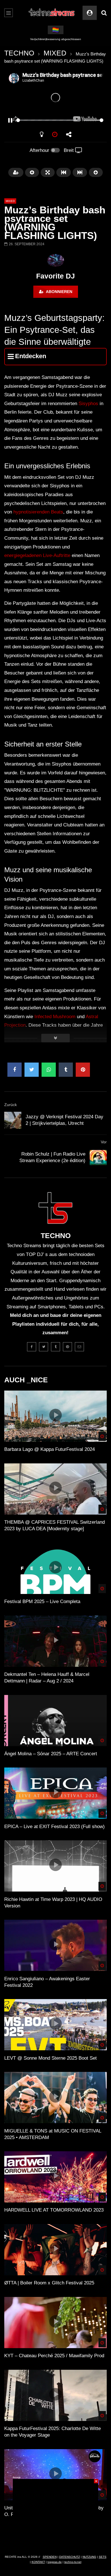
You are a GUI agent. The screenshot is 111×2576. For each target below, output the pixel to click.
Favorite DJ (55, 276)
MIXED (55, 53)
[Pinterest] (67, 1347)
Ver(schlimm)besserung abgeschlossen (56, 39)
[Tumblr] (55, 1347)
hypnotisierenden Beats (38, 512)
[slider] (49, 120)
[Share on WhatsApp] (49, 1070)
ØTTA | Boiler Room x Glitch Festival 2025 (49, 2283)
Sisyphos (88, 404)
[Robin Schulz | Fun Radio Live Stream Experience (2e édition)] (98, 1158)
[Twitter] (44, 1347)
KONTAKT (38, 2562)
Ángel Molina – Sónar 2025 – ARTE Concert (51, 1754)
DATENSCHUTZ (70, 2557)
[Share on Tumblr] (66, 1070)
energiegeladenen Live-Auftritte (37, 555)
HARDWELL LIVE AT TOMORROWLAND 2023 (54, 2210)
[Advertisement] (55, 2515)
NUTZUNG (89, 2557)
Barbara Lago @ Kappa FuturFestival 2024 (50, 1449)
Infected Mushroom (55, 1017)
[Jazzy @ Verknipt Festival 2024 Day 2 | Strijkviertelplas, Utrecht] (13, 1120)
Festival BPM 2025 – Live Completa (42, 1602)
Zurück (11, 1105)
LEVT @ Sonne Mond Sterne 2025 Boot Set (51, 2058)
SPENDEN (50, 2557)
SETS (103, 2557)
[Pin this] (83, 1070)
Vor (104, 1142)
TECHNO (19, 53)
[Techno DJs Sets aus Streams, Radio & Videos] (52, 13)
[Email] (79, 1347)
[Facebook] (32, 1347)
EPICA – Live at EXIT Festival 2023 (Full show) (55, 1827)
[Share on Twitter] (32, 1070)
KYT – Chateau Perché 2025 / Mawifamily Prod (54, 2356)
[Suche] (104, 13)
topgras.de (55, 2562)
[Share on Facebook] (15, 1070)
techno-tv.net (73, 2562)
